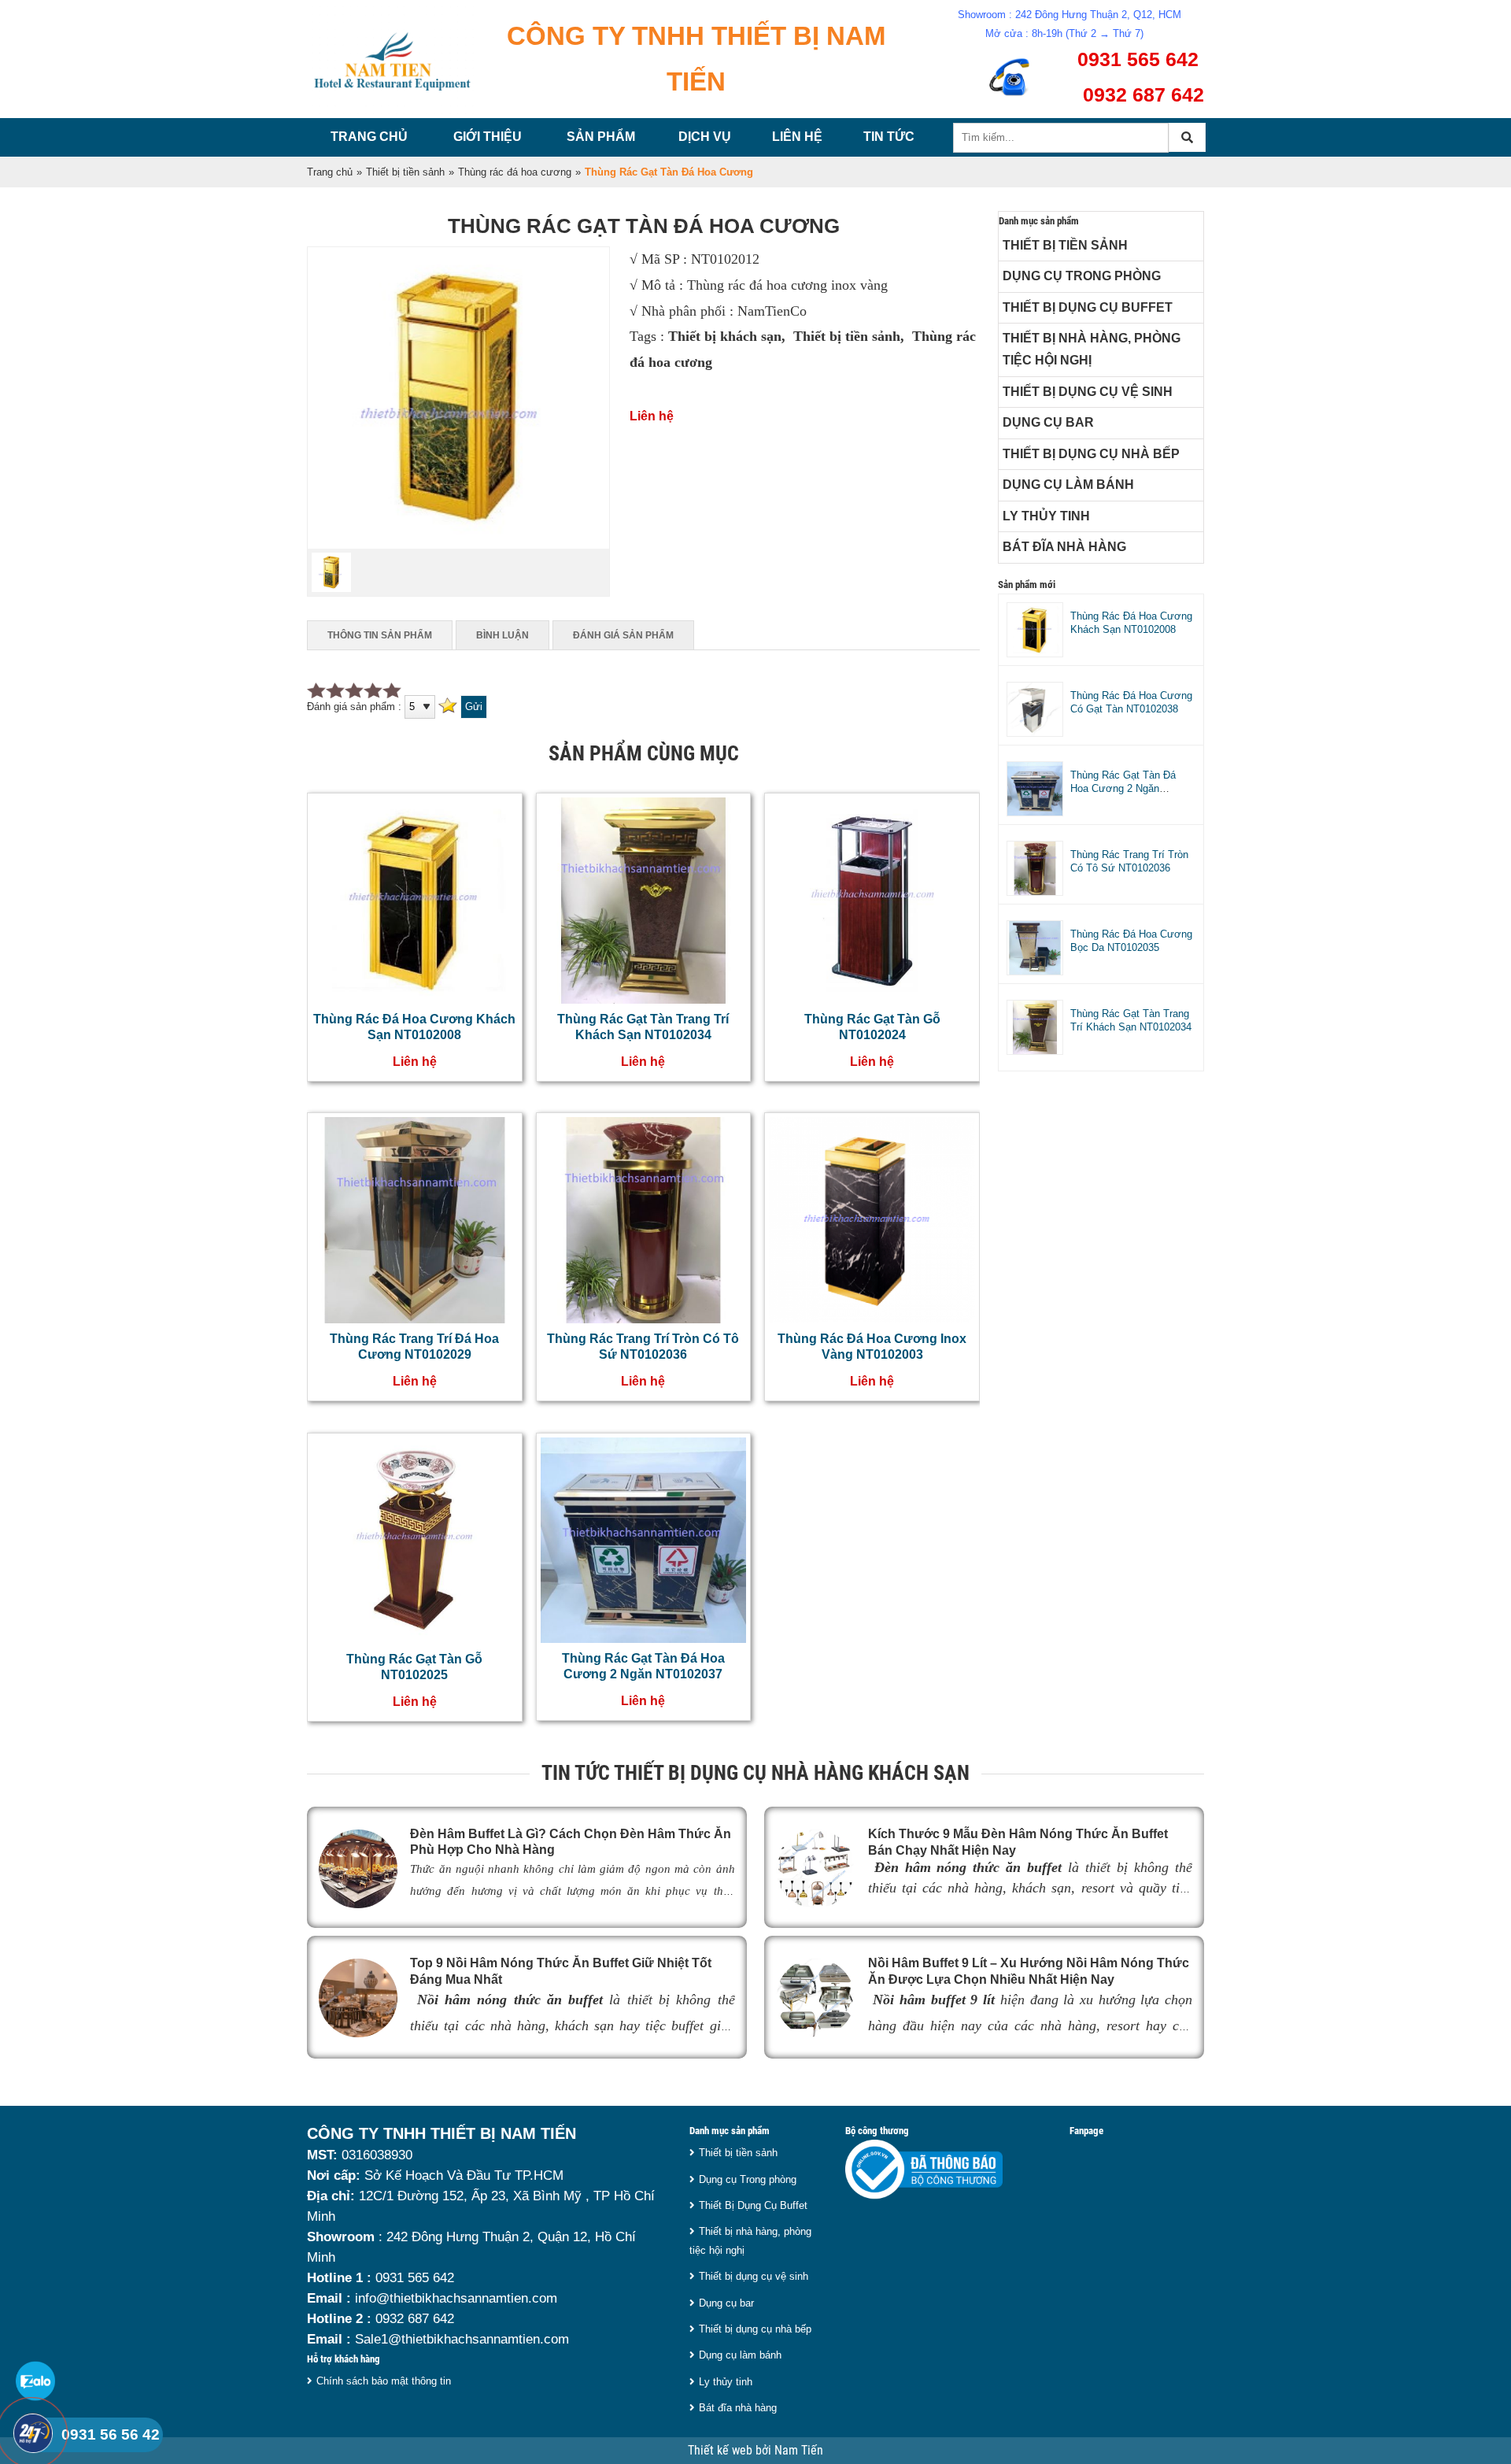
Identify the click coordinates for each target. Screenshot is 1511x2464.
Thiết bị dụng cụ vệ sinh (1088, 392)
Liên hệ (797, 137)
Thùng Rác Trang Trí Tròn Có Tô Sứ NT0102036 (1129, 861)
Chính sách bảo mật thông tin (384, 2381)
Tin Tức (889, 137)
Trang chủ (369, 137)
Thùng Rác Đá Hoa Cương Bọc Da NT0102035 (1131, 941)
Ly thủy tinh (1046, 516)
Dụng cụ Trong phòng (1082, 276)
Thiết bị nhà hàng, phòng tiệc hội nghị (1092, 349)
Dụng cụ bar (1048, 422)
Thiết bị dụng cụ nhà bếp (1091, 454)
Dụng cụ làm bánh (1068, 485)
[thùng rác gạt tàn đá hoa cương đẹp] (458, 545)
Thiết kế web (722, 2451)
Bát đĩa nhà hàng (1064, 547)
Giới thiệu (488, 137)
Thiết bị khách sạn (725, 336)
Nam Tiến (799, 2451)
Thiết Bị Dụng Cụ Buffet (1088, 307)
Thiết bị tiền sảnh (405, 172)
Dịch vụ (705, 137)
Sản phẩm (601, 137)
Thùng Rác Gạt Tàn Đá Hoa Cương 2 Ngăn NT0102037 (1123, 788)
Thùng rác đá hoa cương (515, 172)
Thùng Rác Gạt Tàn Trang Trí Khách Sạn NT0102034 (1131, 1020)
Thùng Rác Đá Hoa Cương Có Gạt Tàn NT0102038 (1131, 702)
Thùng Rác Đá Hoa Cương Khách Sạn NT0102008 (1131, 623)
